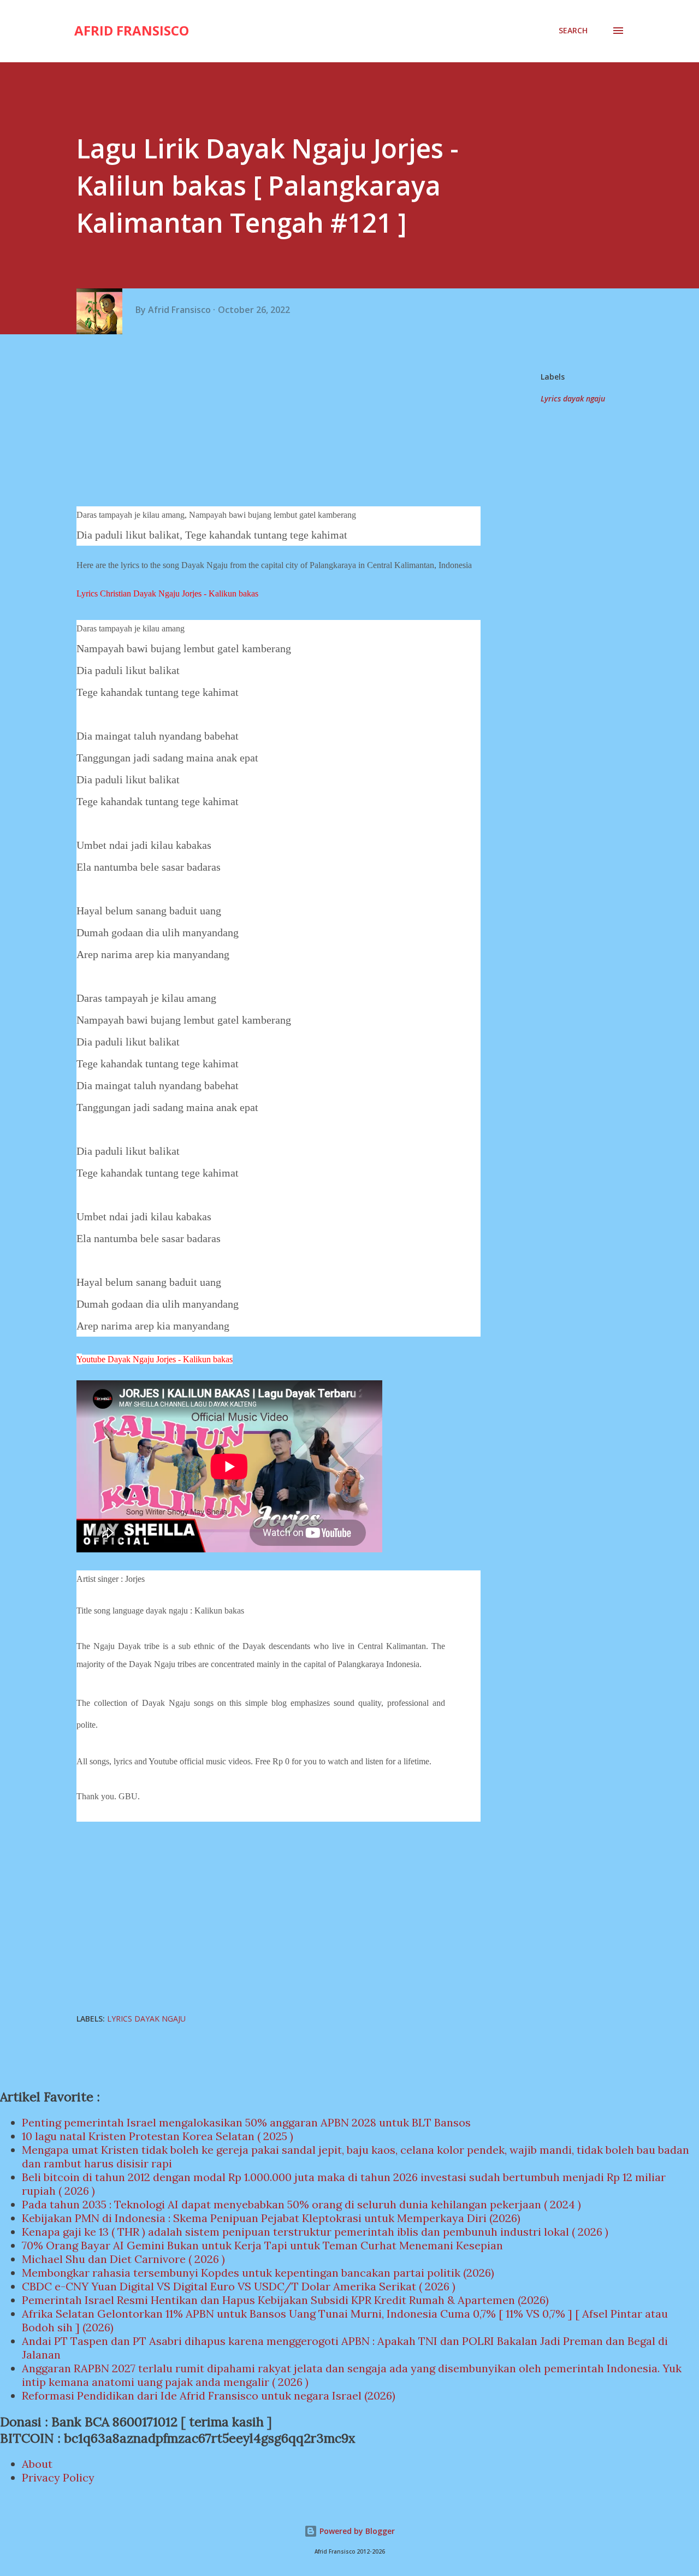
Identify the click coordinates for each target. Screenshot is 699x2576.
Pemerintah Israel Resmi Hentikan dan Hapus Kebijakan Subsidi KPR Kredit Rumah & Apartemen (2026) (285, 2300)
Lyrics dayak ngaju (573, 398)
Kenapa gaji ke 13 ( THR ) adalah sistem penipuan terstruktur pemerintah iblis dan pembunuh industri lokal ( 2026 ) (315, 2232)
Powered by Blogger (356, 2531)
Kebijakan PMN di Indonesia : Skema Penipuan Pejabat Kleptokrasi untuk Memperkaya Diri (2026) (271, 2218)
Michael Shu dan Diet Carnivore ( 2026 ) (123, 2259)
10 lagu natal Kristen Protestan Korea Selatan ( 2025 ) (158, 2136)
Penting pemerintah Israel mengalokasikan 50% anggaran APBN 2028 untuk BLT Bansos (246, 2122)
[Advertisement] (283, 422)
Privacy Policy (58, 2477)
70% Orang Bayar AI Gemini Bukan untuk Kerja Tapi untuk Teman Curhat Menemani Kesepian (262, 2245)
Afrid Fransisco (132, 30)
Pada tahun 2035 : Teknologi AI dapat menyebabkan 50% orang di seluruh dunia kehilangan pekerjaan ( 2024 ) (301, 2204)
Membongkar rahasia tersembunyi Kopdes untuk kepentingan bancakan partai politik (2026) (258, 2273)
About (37, 2464)
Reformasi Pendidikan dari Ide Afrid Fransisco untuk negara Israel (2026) (209, 2395)
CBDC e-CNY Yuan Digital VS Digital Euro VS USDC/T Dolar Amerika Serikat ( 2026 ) (239, 2286)
